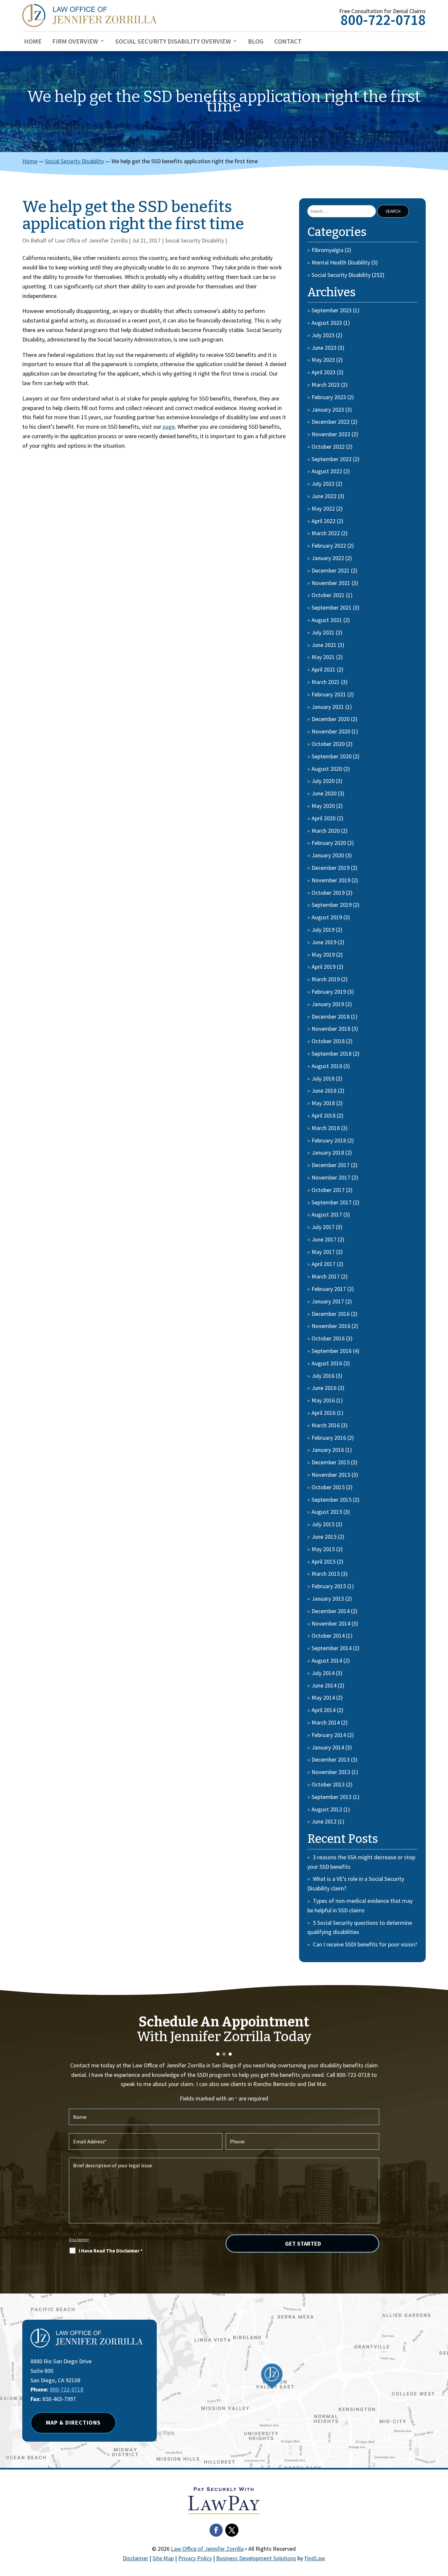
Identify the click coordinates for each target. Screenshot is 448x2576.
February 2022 (329, 546)
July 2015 (323, 1524)
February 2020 (329, 843)
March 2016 (326, 1425)
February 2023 (329, 397)
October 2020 (328, 744)
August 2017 (327, 1214)
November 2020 (331, 731)
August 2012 (327, 1809)
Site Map (163, 2558)
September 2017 (332, 1202)
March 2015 (326, 1574)
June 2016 (324, 1388)
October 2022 (328, 447)
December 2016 (331, 1314)
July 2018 (323, 1078)
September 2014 (332, 1648)
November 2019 (331, 880)
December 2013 (331, 1759)
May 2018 (323, 1103)
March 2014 (326, 1722)
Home (33, 42)
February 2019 (329, 992)
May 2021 (323, 657)
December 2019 (331, 868)
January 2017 (328, 1301)
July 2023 (323, 335)
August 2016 (327, 1363)
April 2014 (324, 1710)
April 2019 (324, 967)
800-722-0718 (383, 20)
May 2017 (323, 1252)
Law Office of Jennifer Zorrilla (91, 240)
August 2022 (327, 471)
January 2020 (328, 855)
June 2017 (324, 1239)
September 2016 (332, 1351)
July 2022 (323, 484)
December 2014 (331, 1611)
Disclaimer (79, 2239)
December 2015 (331, 1462)
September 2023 (332, 310)
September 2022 (332, 459)
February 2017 (329, 1289)
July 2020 (323, 781)
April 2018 (324, 1115)
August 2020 (327, 769)
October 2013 (328, 1784)
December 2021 (331, 570)
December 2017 (331, 1165)
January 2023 (328, 410)
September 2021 (332, 607)
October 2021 (328, 595)
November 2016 (331, 1326)
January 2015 (328, 1599)
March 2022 (326, 533)
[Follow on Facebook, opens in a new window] (216, 2530)
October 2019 (328, 893)
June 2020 (324, 793)
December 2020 (331, 719)
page (169, 427)
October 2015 (328, 1487)
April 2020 (324, 818)
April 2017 (324, 1264)
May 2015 (323, 1549)
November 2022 (331, 434)
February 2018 (329, 1140)
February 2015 (329, 1586)
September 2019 (332, 905)
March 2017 (326, 1276)
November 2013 (331, 1772)
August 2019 (327, 917)
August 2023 (327, 323)
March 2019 (326, 979)
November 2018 (331, 1029)
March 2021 (326, 682)
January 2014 (328, 1747)
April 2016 (324, 1413)
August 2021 (327, 620)
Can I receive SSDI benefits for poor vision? (365, 1944)
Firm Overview (75, 42)
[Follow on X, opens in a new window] (232, 2530)
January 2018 (328, 1152)
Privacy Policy (195, 2558)
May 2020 (323, 806)
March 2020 (326, 831)
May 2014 (323, 1698)
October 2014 (328, 1636)
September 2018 (332, 1054)
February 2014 (329, 1735)
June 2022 (324, 496)
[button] (441, 2528)
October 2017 (328, 1190)
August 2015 (327, 1512)
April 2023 (324, 372)
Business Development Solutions (256, 2558)
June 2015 (324, 1537)
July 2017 (323, 1227)
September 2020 (332, 756)
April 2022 (324, 521)
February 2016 (329, 1438)
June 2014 (324, 1685)
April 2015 (324, 1561)
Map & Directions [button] (73, 2422)
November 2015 (331, 1475)
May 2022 (323, 508)
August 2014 (327, 1660)
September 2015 (332, 1500)
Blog (256, 42)
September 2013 (332, 1797)
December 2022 (331, 422)
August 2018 (327, 1066)
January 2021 (328, 707)
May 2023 (323, 360)
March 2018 (326, 1128)
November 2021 (331, 583)
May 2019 (323, 955)
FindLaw (315, 2558)
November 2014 (331, 1623)
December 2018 (331, 1016)
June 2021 (324, 645)
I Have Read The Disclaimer (111, 2251)
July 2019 (323, 930)
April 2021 (324, 669)
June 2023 (324, 348)
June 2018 (324, 1091)
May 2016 (323, 1400)
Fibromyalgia (327, 250)
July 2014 (323, 1673)
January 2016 (328, 1450)
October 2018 (328, 1041)
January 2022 (328, 558)
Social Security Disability (194, 240)
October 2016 (328, 1338)
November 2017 (331, 1177)
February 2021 (329, 694)
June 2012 (324, 1821)
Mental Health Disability (341, 262)
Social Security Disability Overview (173, 42)
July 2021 (323, 632)
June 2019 (324, 942)
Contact (288, 42)
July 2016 (323, 1376)
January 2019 (328, 1004)
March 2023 (326, 385)
